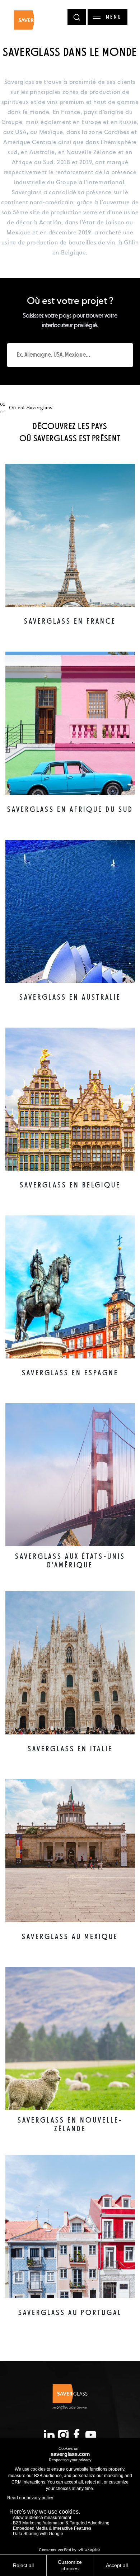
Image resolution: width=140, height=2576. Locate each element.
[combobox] (70, 355)
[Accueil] (31, 23)
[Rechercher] (77, 17)
